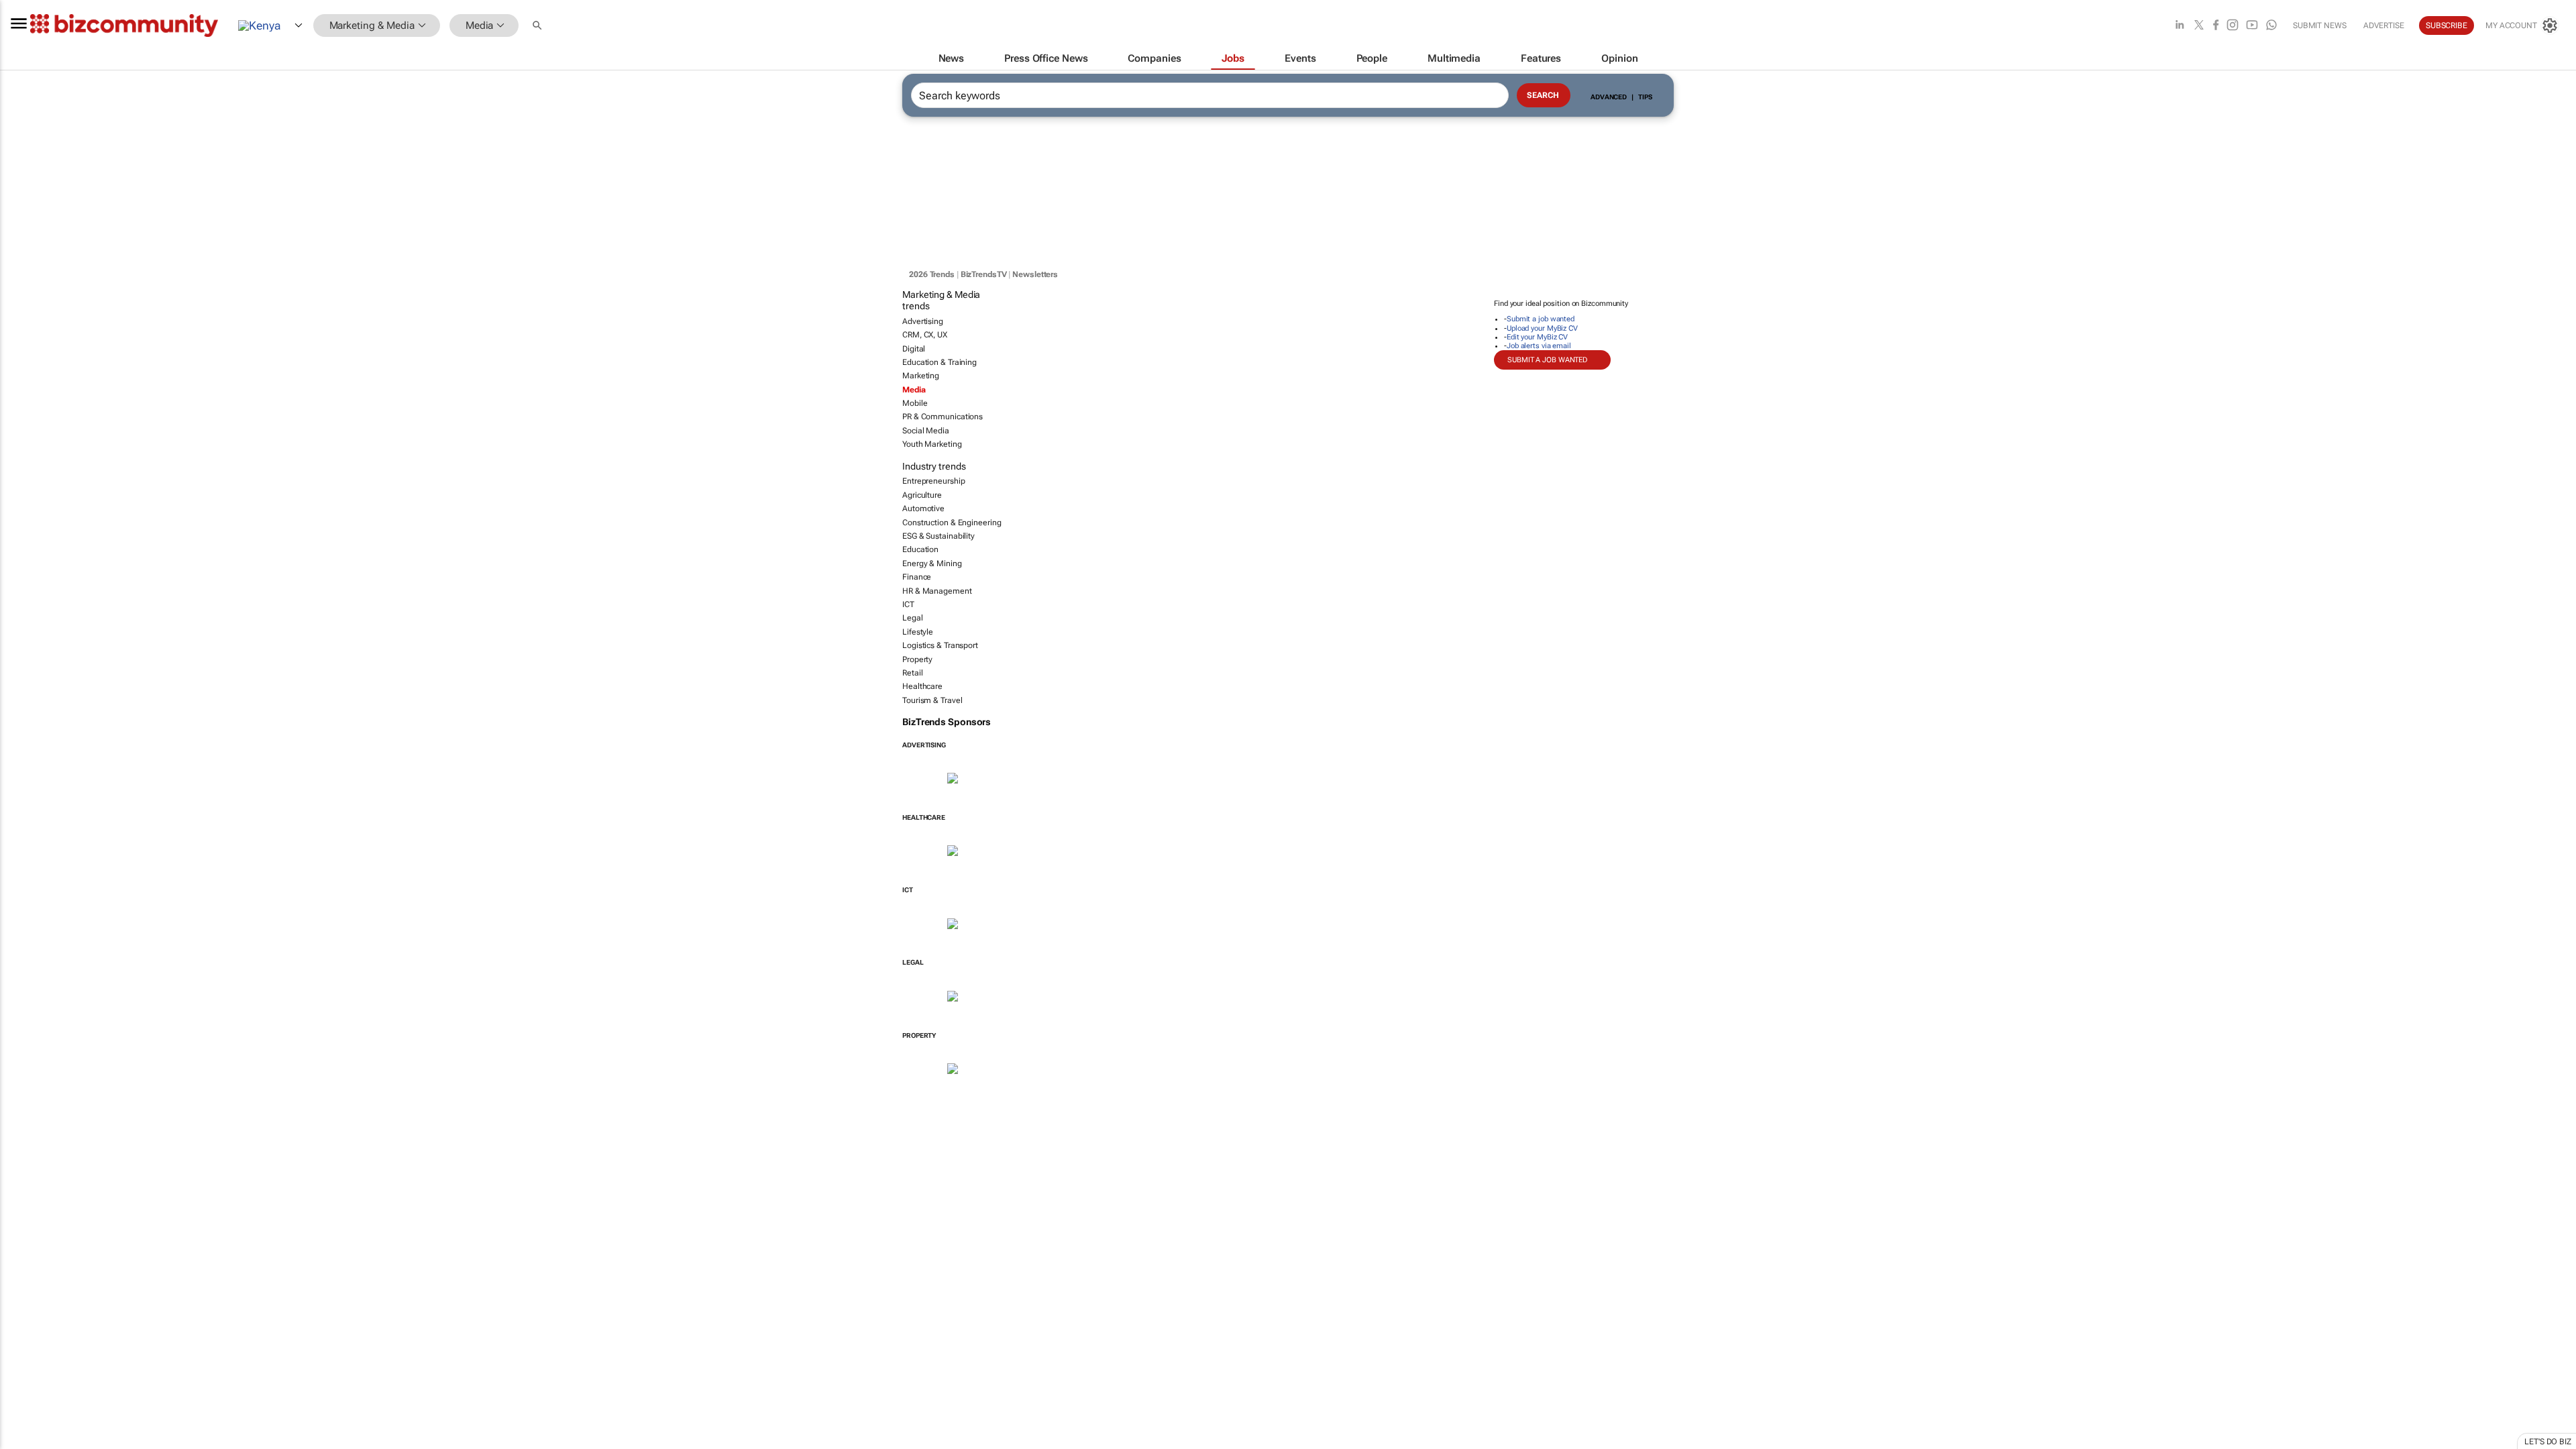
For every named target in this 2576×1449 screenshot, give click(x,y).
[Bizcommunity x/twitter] (2199, 26)
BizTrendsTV (984, 274)
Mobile (915, 403)
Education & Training (940, 362)
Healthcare (922, 686)
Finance (917, 577)
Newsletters (1035, 274)
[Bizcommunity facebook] (2216, 26)
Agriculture (922, 495)
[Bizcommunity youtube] (2252, 26)
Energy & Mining (932, 563)
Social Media (926, 431)
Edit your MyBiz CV (1537, 337)
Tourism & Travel (932, 700)
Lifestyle (918, 632)
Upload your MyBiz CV (1542, 328)
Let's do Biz (2548, 1442)
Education (920, 549)
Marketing (921, 376)
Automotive (923, 508)
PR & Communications (943, 417)
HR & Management (937, 591)
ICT (908, 604)
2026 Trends (932, 274)
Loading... (25, 1090)
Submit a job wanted (1541, 319)
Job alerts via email (1539, 346)
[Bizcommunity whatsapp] (2271, 26)
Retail (912, 673)
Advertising (923, 321)
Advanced (1609, 97)
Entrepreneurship (933, 481)
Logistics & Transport (940, 645)
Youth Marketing (932, 444)
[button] (539, 26)
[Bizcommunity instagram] (2233, 26)
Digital (914, 349)
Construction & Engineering (952, 523)
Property (917, 659)
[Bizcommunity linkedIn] (2180, 26)
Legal (913, 618)
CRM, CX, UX (925, 335)
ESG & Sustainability (938, 536)
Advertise (2384, 25)
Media (914, 390)
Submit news (2320, 25)
